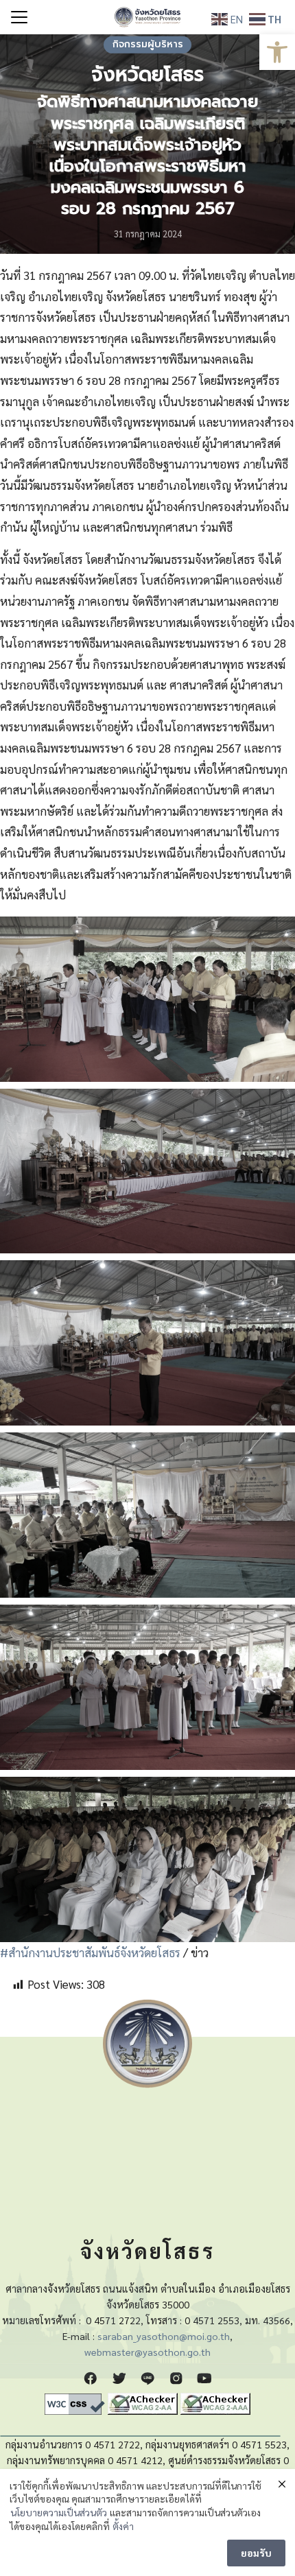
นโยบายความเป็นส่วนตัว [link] (59, 2512)
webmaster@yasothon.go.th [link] (147, 2352)
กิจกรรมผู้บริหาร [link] (148, 44)
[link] (277, 52)
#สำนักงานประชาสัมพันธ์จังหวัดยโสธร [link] (90, 1952)
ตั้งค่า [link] (123, 2526)
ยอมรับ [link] (256, 2553)
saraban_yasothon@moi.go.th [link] (164, 2336)
